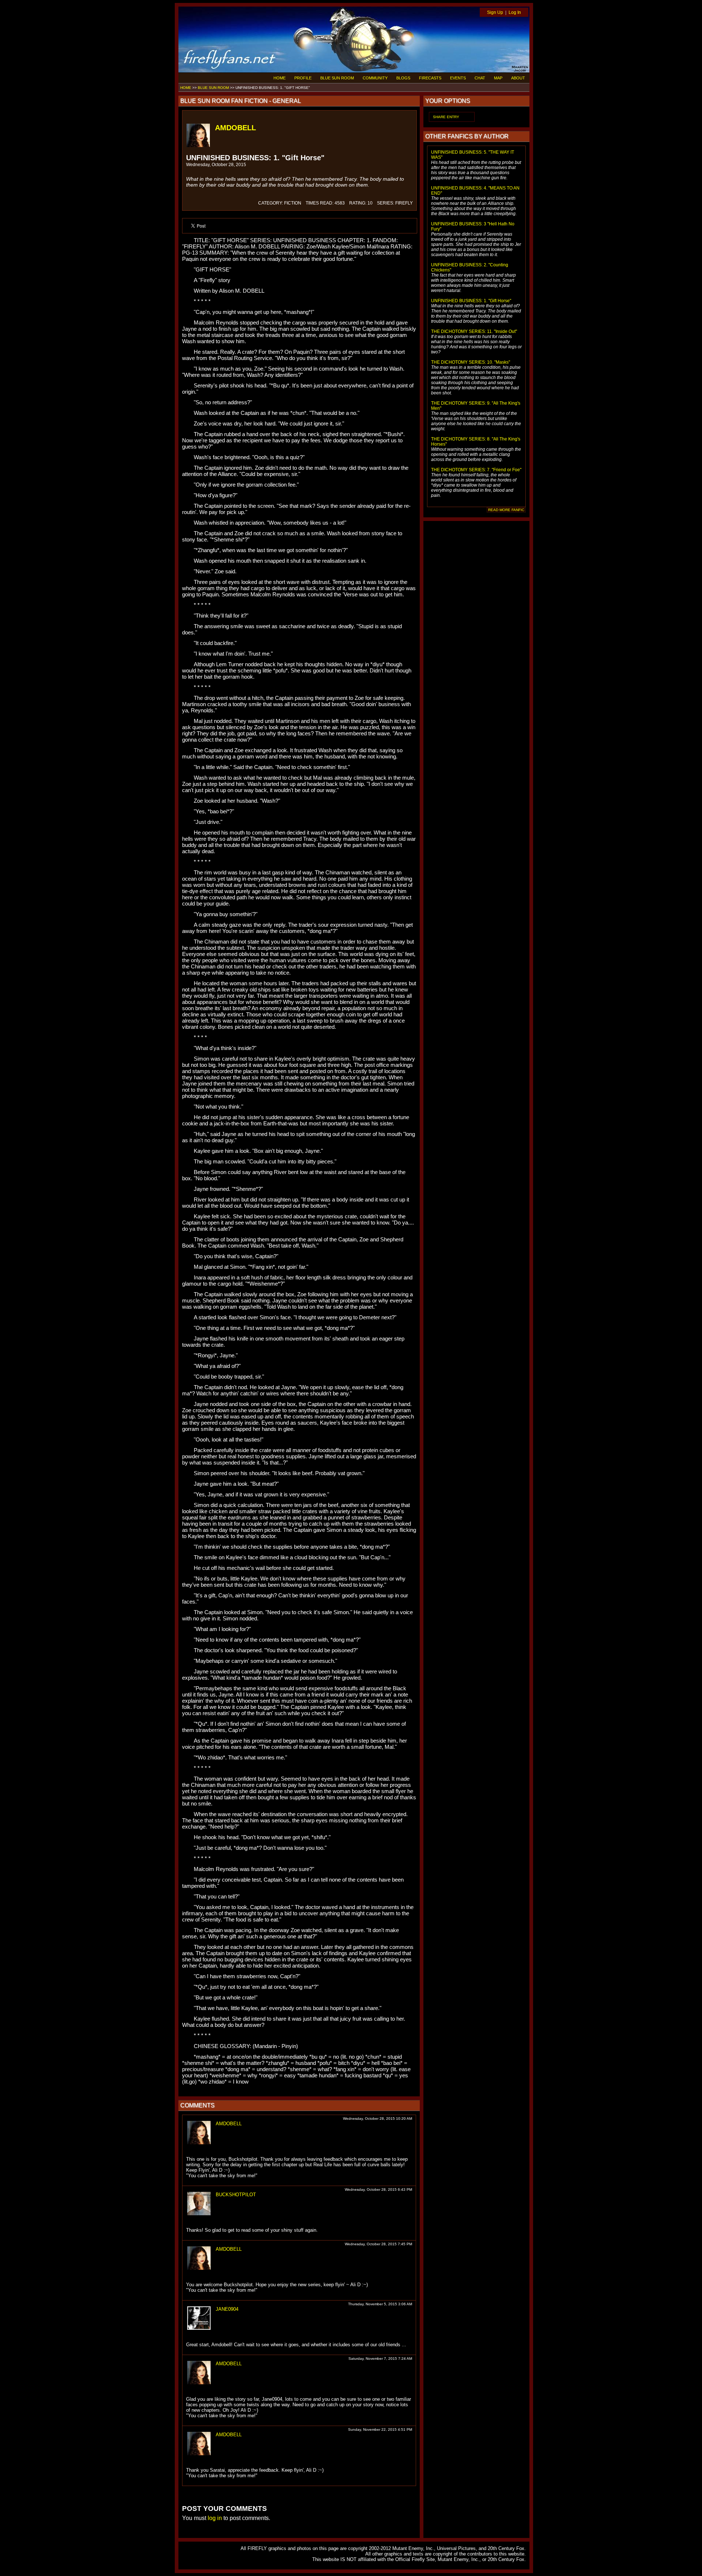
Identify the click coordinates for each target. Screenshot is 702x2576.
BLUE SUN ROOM (337, 78)
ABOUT (518, 78)
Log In (515, 12)
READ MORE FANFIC (506, 510)
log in (215, 2518)
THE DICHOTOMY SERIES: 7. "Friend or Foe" (476, 470)
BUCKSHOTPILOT (236, 2195)
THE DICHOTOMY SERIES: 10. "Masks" (471, 362)
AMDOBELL (235, 128)
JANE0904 (227, 2309)
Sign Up (495, 12)
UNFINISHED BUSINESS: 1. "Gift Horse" (471, 301)
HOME (280, 78)
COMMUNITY (375, 78)
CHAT (480, 78)
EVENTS (458, 78)
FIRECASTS (430, 78)
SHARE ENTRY (446, 117)
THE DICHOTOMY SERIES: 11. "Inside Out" (474, 331)
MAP (498, 78)
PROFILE (303, 78)
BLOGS (403, 78)
